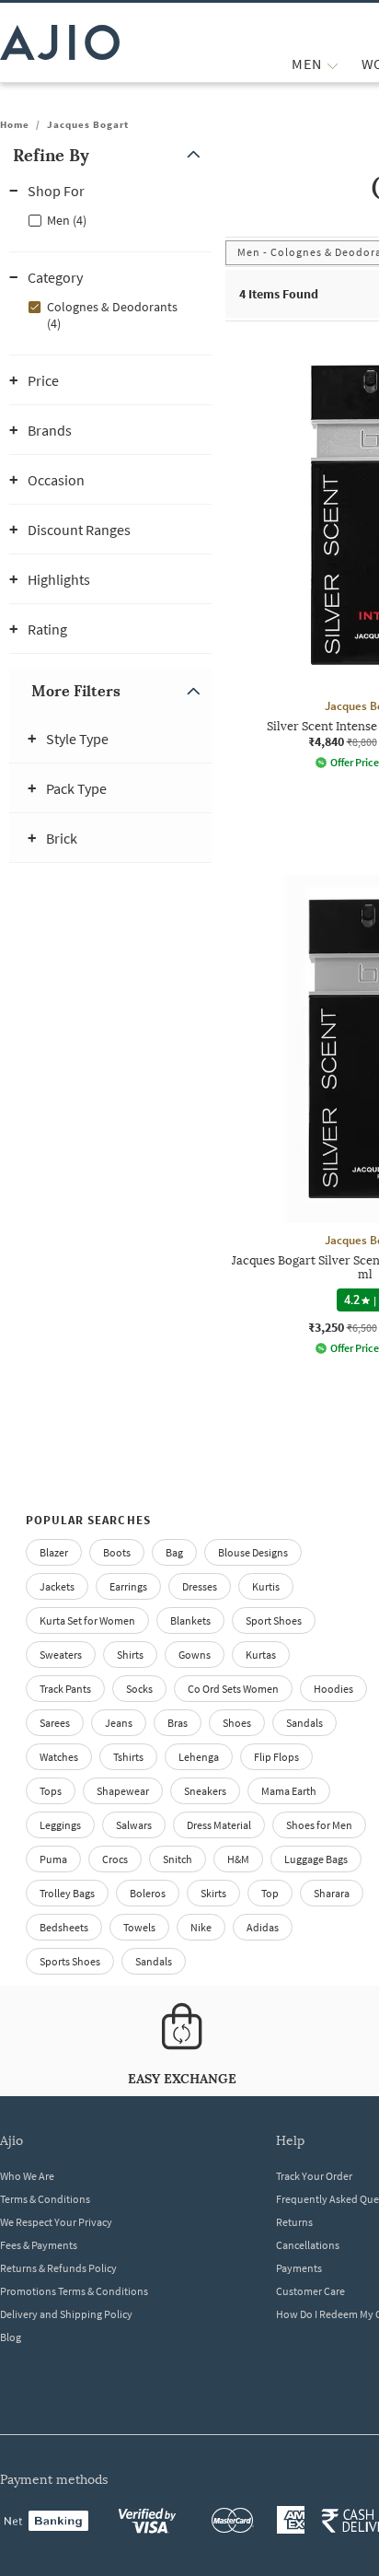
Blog (11, 2337)
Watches (59, 1757)
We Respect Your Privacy (56, 2222)
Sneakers (205, 1791)
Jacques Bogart (88, 124)
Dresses (200, 1586)
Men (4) (67, 220)
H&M (238, 1859)
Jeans (119, 1723)
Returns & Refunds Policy (58, 2268)
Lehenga (199, 1757)
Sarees (55, 1723)
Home (15, 124)
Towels (139, 1927)
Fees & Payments (39, 2245)
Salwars (134, 1825)
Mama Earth (289, 1791)
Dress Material (219, 1825)
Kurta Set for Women (87, 1620)
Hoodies (333, 1689)
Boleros (148, 1893)
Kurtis (266, 1586)
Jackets (57, 1586)
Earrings (128, 1586)
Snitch (178, 1859)
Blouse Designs (253, 1552)
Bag (174, 1552)
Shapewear (123, 1791)
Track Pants (65, 1689)
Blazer (54, 1552)
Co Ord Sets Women (233, 1689)
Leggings (60, 1825)
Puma (53, 1859)
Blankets (190, 1620)
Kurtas (261, 1655)
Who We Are (27, 2176)
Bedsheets (64, 1927)
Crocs (115, 1859)
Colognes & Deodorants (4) (112, 315)
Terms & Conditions (45, 2199)
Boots (117, 1552)
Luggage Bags (316, 1859)
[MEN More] (333, 64)
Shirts (130, 1655)
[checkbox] (110, 219)
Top (270, 1893)
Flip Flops (276, 1757)
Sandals (304, 1723)
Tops (51, 1791)
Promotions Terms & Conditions (74, 2291)
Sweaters (61, 1655)
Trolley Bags (67, 1893)
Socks (139, 1689)
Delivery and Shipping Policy (66, 2314)
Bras (178, 1723)
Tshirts (128, 1757)
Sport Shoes (274, 1620)
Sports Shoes (70, 1961)
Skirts (213, 1893)
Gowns (195, 1655)
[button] (110, 155)
